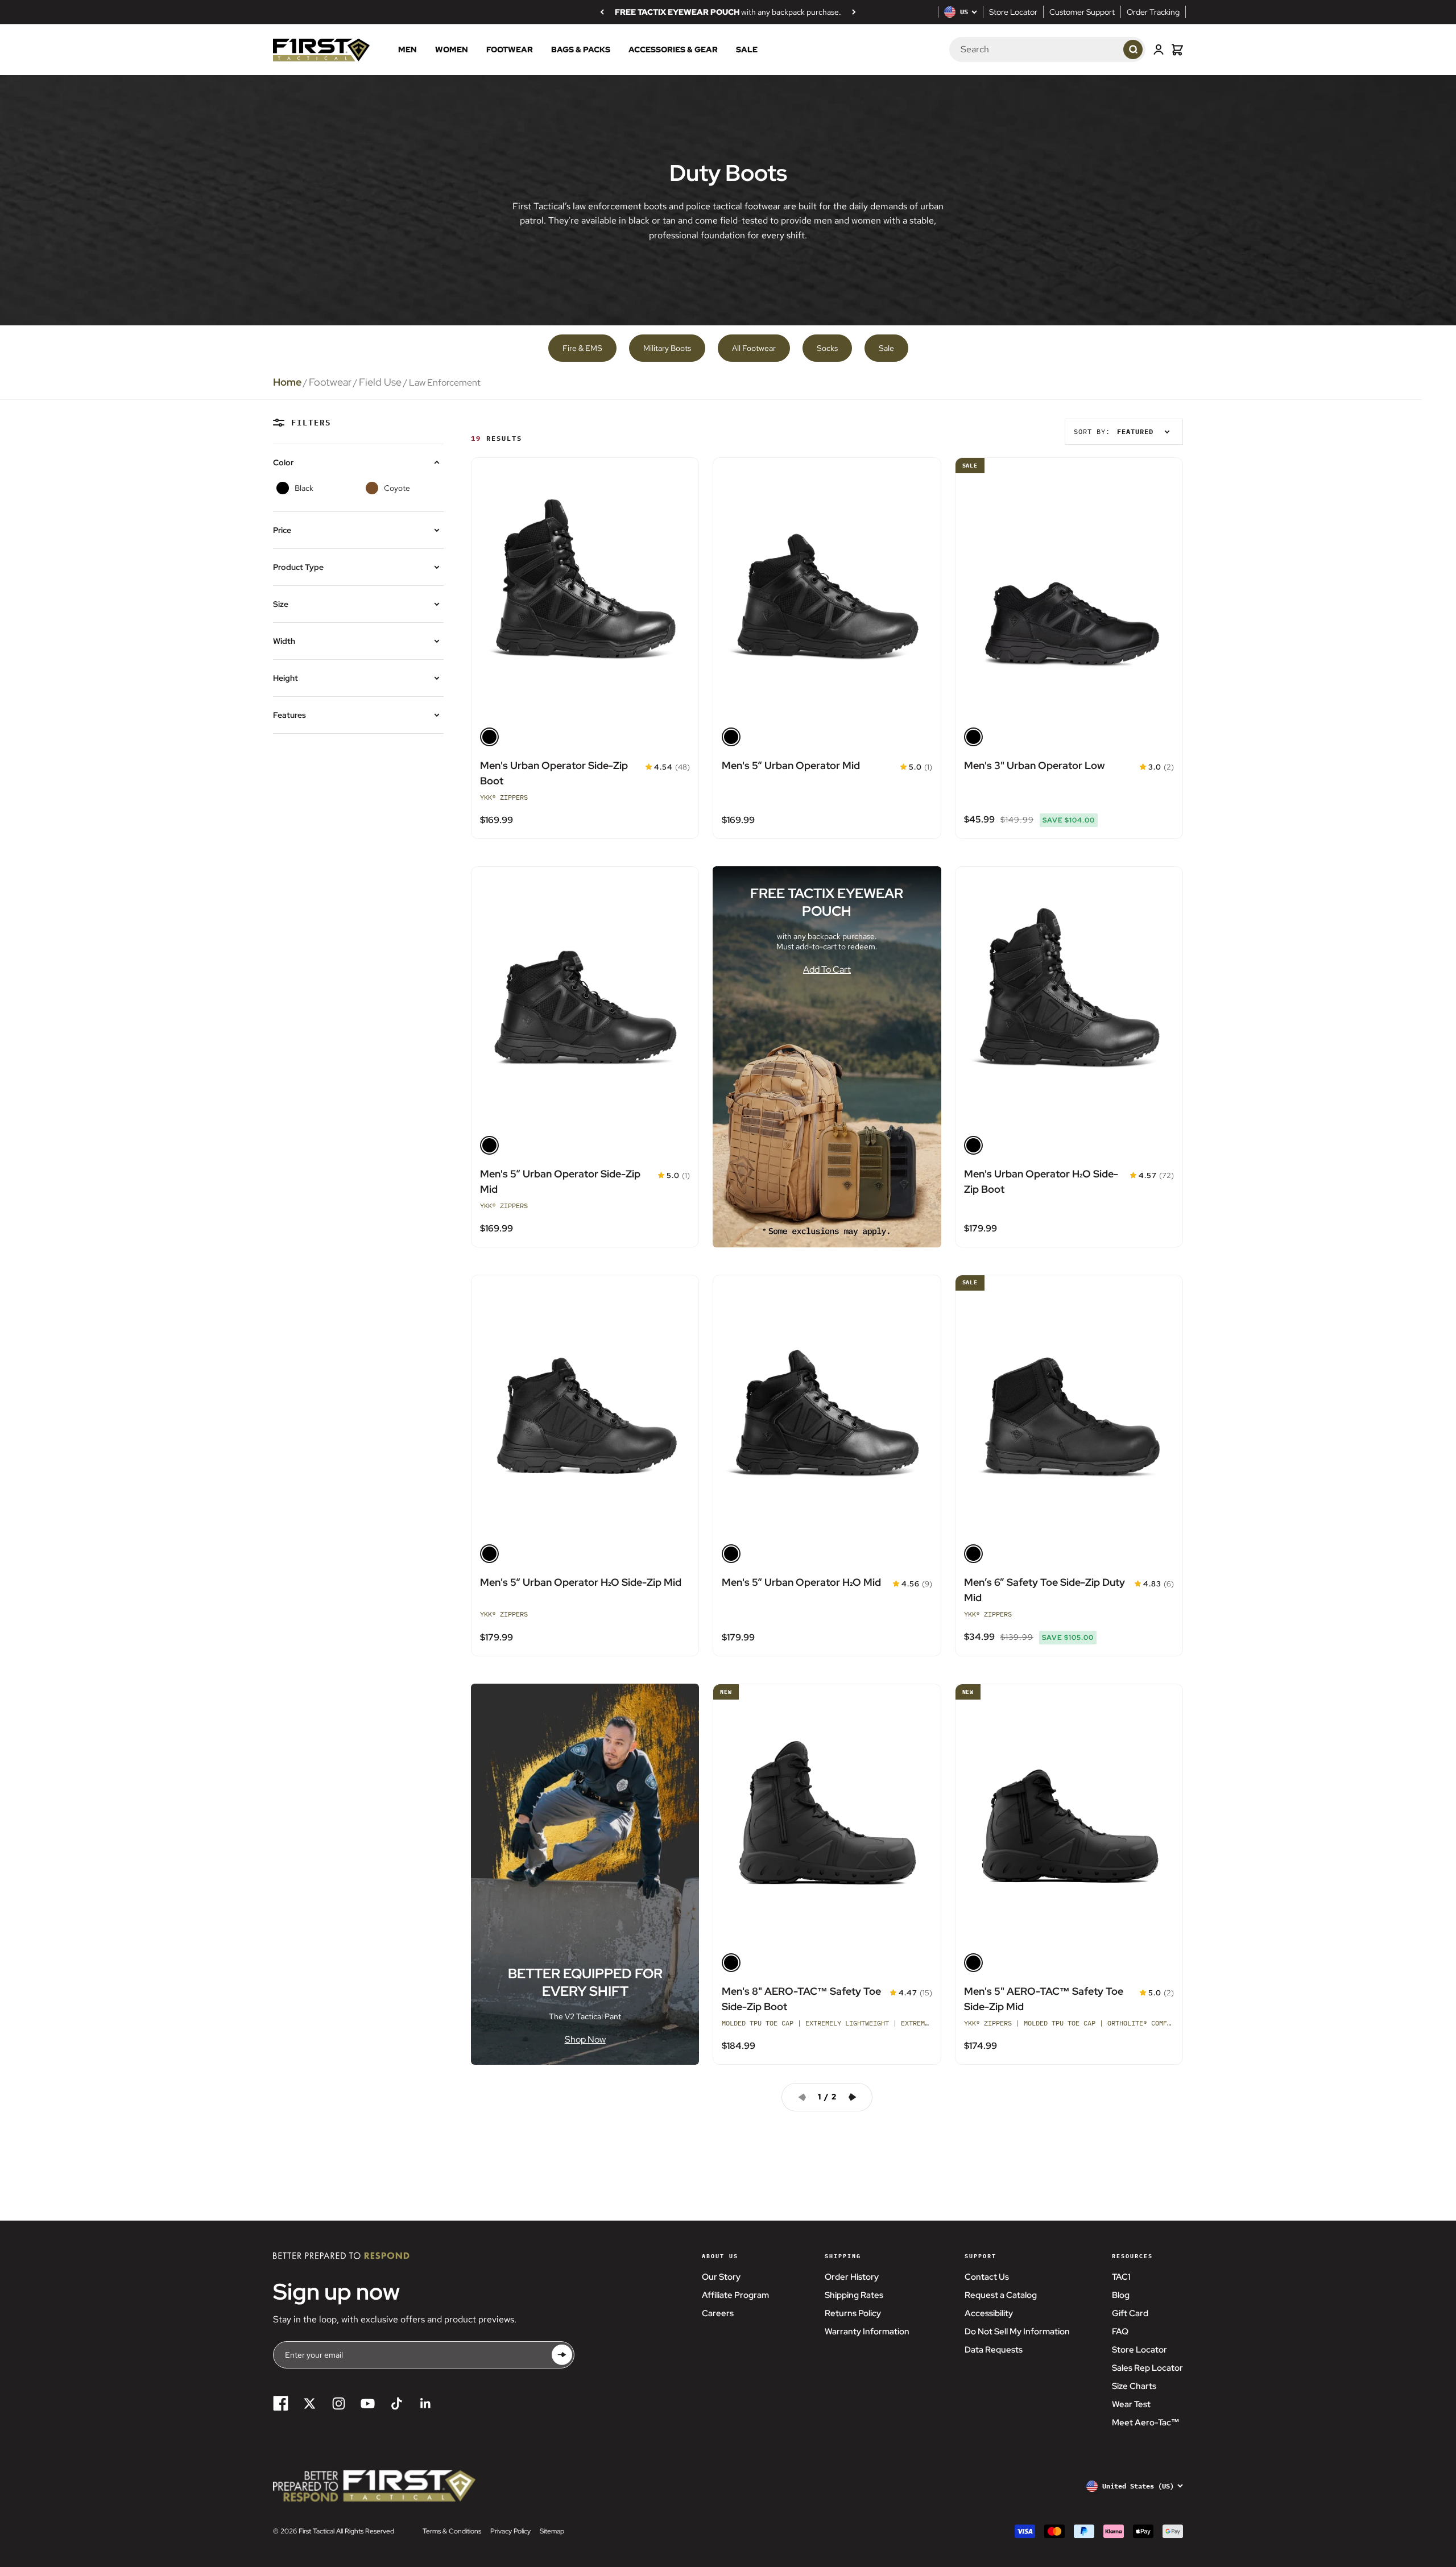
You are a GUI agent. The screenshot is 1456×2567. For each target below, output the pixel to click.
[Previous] (602, 12)
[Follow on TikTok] (397, 2403)
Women (452, 50)
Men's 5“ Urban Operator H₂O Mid (801, 1582)
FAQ (1120, 2332)
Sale (747, 50)
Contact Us (987, 2277)
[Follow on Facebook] (281, 2403)
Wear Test (1131, 2404)
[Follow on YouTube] (368, 2403)
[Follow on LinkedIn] (426, 2403)
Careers (718, 2313)
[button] (649, 767)
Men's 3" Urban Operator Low (1035, 765)
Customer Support (1082, 12)
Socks (827, 348)
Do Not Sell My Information (1017, 2332)
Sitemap (552, 2531)
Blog (1121, 2295)
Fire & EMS (582, 348)
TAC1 (1121, 2277)
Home (287, 382)
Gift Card (1130, 2313)
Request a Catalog (1001, 2295)
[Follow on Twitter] (310, 2403)
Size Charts (1134, 2386)
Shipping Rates (854, 2295)
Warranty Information (867, 2332)
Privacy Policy (510, 2531)
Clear (1103, 50)
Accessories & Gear (673, 50)
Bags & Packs (581, 50)
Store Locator (1013, 12)
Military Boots (667, 348)
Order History (852, 2277)
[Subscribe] (562, 2355)
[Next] (854, 12)
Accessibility (989, 2313)
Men (408, 50)
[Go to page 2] (857, 2097)
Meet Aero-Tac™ (1146, 2423)
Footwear (510, 50)
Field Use (380, 382)
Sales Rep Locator (1147, 2368)
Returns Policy (853, 2313)
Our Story (721, 2277)
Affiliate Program (735, 2295)
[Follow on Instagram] (339, 2403)
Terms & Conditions (452, 2531)
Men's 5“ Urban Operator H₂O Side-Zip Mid (581, 1582)
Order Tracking (1153, 12)
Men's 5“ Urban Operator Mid (791, 765)
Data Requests (994, 2350)
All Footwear (754, 348)
